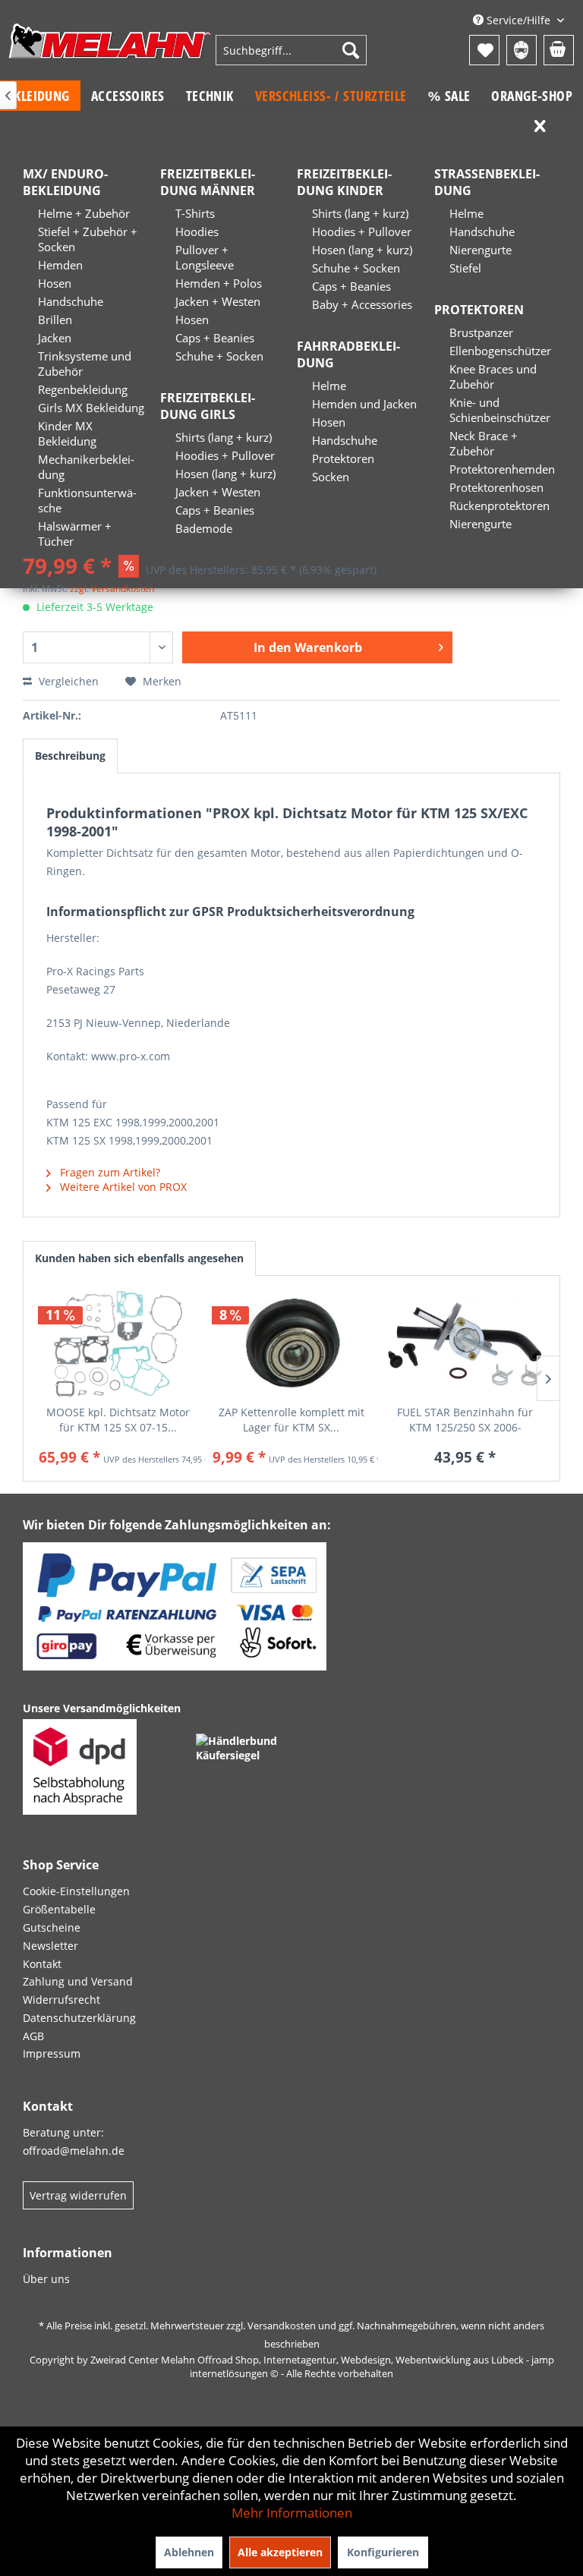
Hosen (55, 283)
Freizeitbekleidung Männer (208, 182)
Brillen (55, 320)
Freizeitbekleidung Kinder (344, 182)
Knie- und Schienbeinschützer (500, 410)
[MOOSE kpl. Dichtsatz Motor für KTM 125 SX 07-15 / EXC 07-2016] (118, 1344)
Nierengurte (481, 250)
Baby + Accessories (362, 304)
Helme (329, 386)
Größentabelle (59, 1909)
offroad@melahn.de (74, 2151)
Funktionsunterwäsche (87, 500)
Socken (331, 477)
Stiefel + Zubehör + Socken (88, 239)
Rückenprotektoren (499, 505)
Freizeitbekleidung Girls (208, 406)
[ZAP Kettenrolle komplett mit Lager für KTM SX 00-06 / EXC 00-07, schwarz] (292, 1344)
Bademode (204, 528)
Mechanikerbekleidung (86, 467)
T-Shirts (195, 213)
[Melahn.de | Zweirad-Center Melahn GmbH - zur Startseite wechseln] (110, 52)
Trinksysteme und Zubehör (85, 364)
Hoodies (197, 231)
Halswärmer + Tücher (75, 534)
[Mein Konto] (522, 50)
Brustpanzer (481, 332)
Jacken (55, 338)
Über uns (46, 2279)
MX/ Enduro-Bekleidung (65, 182)
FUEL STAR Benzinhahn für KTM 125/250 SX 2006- (465, 1420)
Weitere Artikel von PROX (122, 1187)
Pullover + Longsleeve (205, 257)
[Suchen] (351, 50)
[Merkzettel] (484, 50)
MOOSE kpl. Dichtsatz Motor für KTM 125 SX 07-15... (118, 1420)
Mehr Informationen (292, 2513)
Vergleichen (67, 681)
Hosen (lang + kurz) (225, 474)
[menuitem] (291, 50)
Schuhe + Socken (219, 356)
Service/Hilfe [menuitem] (518, 20)
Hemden (60, 265)
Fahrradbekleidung (348, 354)
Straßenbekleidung (487, 182)
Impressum (52, 2053)
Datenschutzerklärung (79, 2018)
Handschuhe (71, 301)
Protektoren (343, 458)
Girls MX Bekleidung (91, 408)
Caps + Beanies (215, 338)
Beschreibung (70, 756)
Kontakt (42, 1964)
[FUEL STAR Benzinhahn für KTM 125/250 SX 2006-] (465, 1344)
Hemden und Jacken (364, 404)
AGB (33, 2036)
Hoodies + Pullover (225, 455)
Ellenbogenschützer (500, 351)
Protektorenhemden (502, 469)
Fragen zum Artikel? (109, 1172)
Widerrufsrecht (61, 2000)
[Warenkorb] (559, 50)
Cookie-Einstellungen (76, 1891)
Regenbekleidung (83, 389)
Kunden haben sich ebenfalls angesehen (139, 1258)
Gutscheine (52, 1927)
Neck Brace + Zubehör (484, 443)
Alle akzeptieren (280, 2552)
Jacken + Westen (218, 301)
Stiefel (465, 268)
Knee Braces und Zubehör (493, 376)
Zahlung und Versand (78, 1981)
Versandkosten (282, 2326)
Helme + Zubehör (84, 213)
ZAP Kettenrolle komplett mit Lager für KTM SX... (291, 1420)
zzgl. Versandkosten (112, 589)
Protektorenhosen (496, 487)
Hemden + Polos (219, 283)
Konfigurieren (383, 2552)
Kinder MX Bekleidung (67, 433)
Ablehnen (189, 2552)
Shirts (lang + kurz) (224, 437)
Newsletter (50, 1946)
